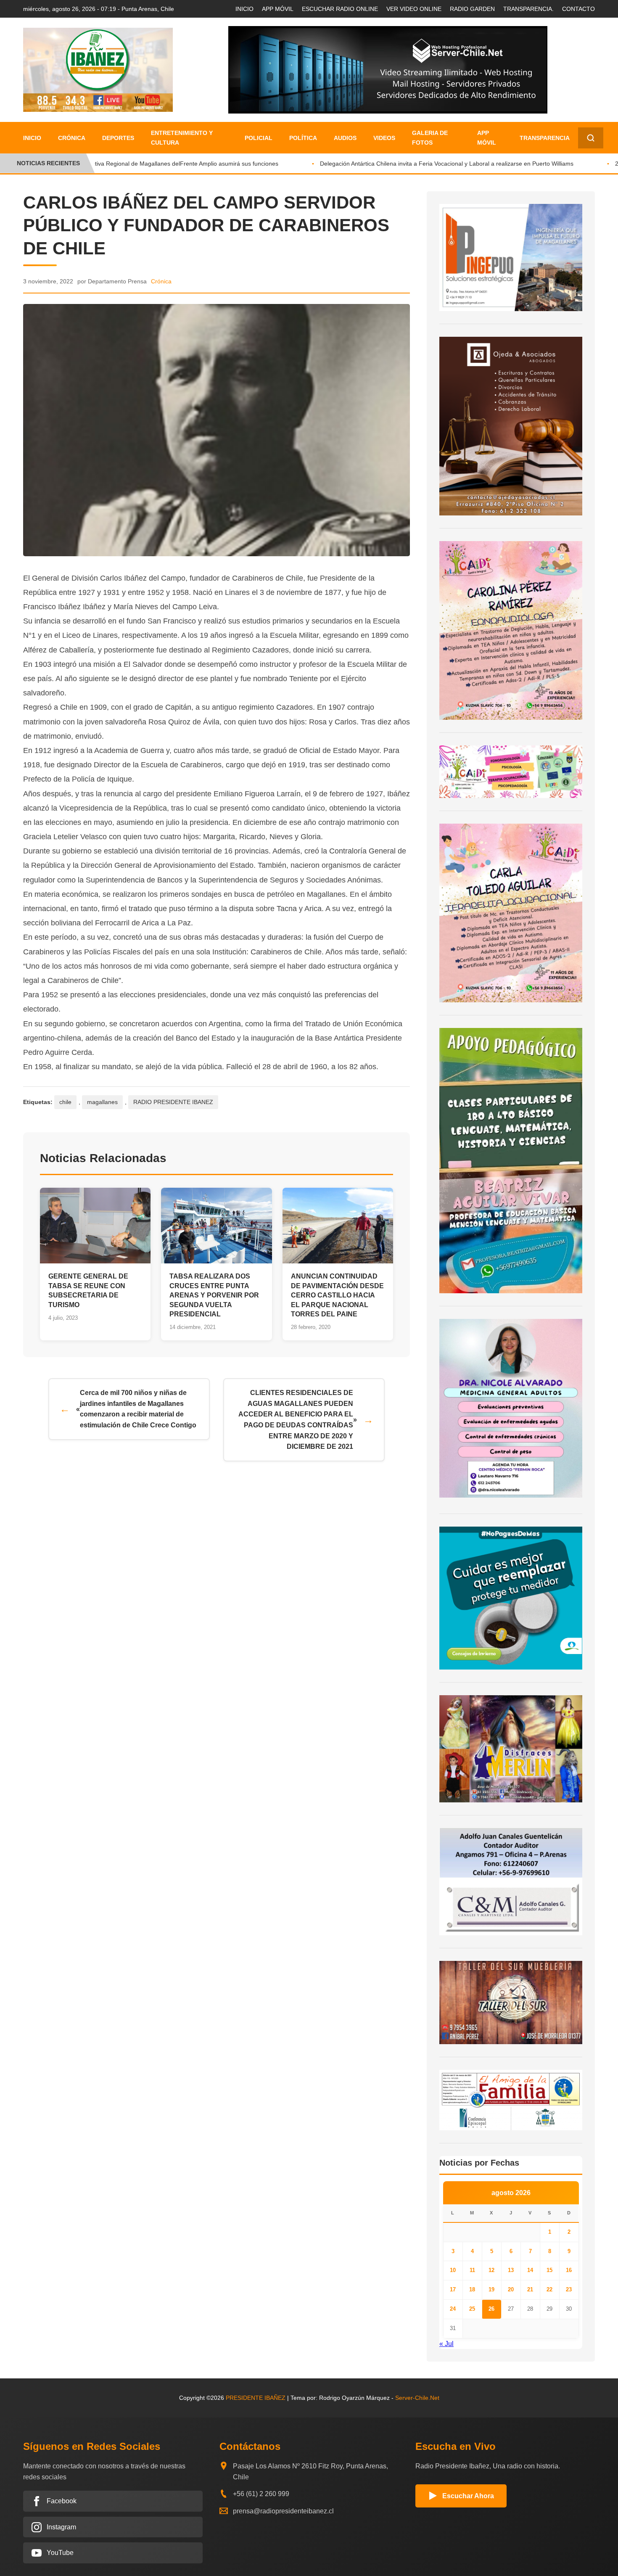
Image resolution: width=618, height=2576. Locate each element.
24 (453, 2309)
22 (549, 2289)
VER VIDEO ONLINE (414, 9)
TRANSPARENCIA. (528, 9)
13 (511, 2270)
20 (511, 2289)
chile (65, 1102)
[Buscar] (591, 138)
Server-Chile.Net (417, 2398)
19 (491, 2289)
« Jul (446, 2344)
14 (530, 2270)
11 (472, 2270)
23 (569, 2289)
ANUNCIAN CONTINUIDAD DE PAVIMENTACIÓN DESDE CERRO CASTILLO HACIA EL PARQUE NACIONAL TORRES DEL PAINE (337, 1295)
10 (453, 2270)
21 (530, 2289)
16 (569, 2270)
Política (303, 138)
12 (491, 2270)
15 (549, 2270)
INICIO (244, 9)
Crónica (72, 138)
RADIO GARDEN (472, 9)
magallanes (102, 1102)
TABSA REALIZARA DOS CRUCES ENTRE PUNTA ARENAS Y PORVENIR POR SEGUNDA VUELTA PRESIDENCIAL (214, 1295)
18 (472, 2289)
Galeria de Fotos (430, 137)
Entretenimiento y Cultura (182, 137)
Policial (259, 138)
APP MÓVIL (278, 9)
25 (472, 2309)
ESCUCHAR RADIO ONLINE (340, 9)
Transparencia (545, 138)
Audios (345, 138)
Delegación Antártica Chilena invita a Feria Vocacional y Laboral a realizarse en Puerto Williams (428, 164)
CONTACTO (578, 9)
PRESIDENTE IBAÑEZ (256, 2398)
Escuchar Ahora (468, 2496)
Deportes (118, 138)
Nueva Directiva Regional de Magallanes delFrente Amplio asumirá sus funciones (151, 164)
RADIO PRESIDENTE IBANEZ (173, 1102)
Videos (384, 138)
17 (453, 2289)
